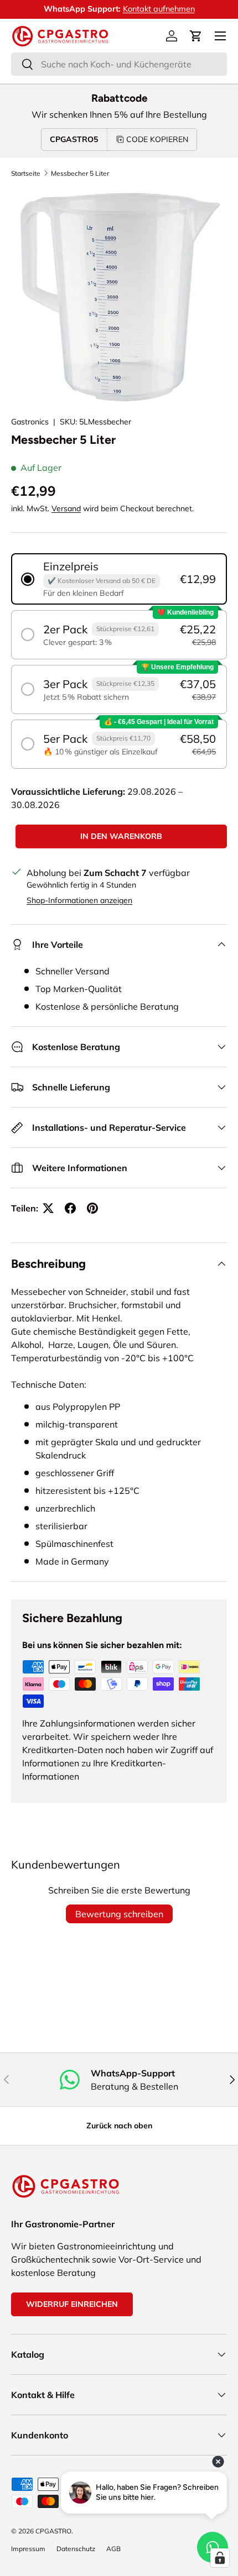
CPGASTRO (53, 2531)
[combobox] (119, 64)
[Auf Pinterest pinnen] (92, 1208)
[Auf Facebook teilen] (70, 1208)
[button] (196, 36)
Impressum (28, 2549)
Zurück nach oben (119, 2126)
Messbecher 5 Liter (80, 173)
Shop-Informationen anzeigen (79, 900)
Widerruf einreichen (72, 2304)
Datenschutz (76, 2549)
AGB (113, 2549)
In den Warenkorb (121, 836)
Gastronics (30, 422)
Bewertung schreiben (119, 1914)
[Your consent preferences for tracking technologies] (220, 2558)
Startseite (26, 173)
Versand (66, 508)
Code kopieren (157, 139)
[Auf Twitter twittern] (48, 1208)
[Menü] (220, 36)
